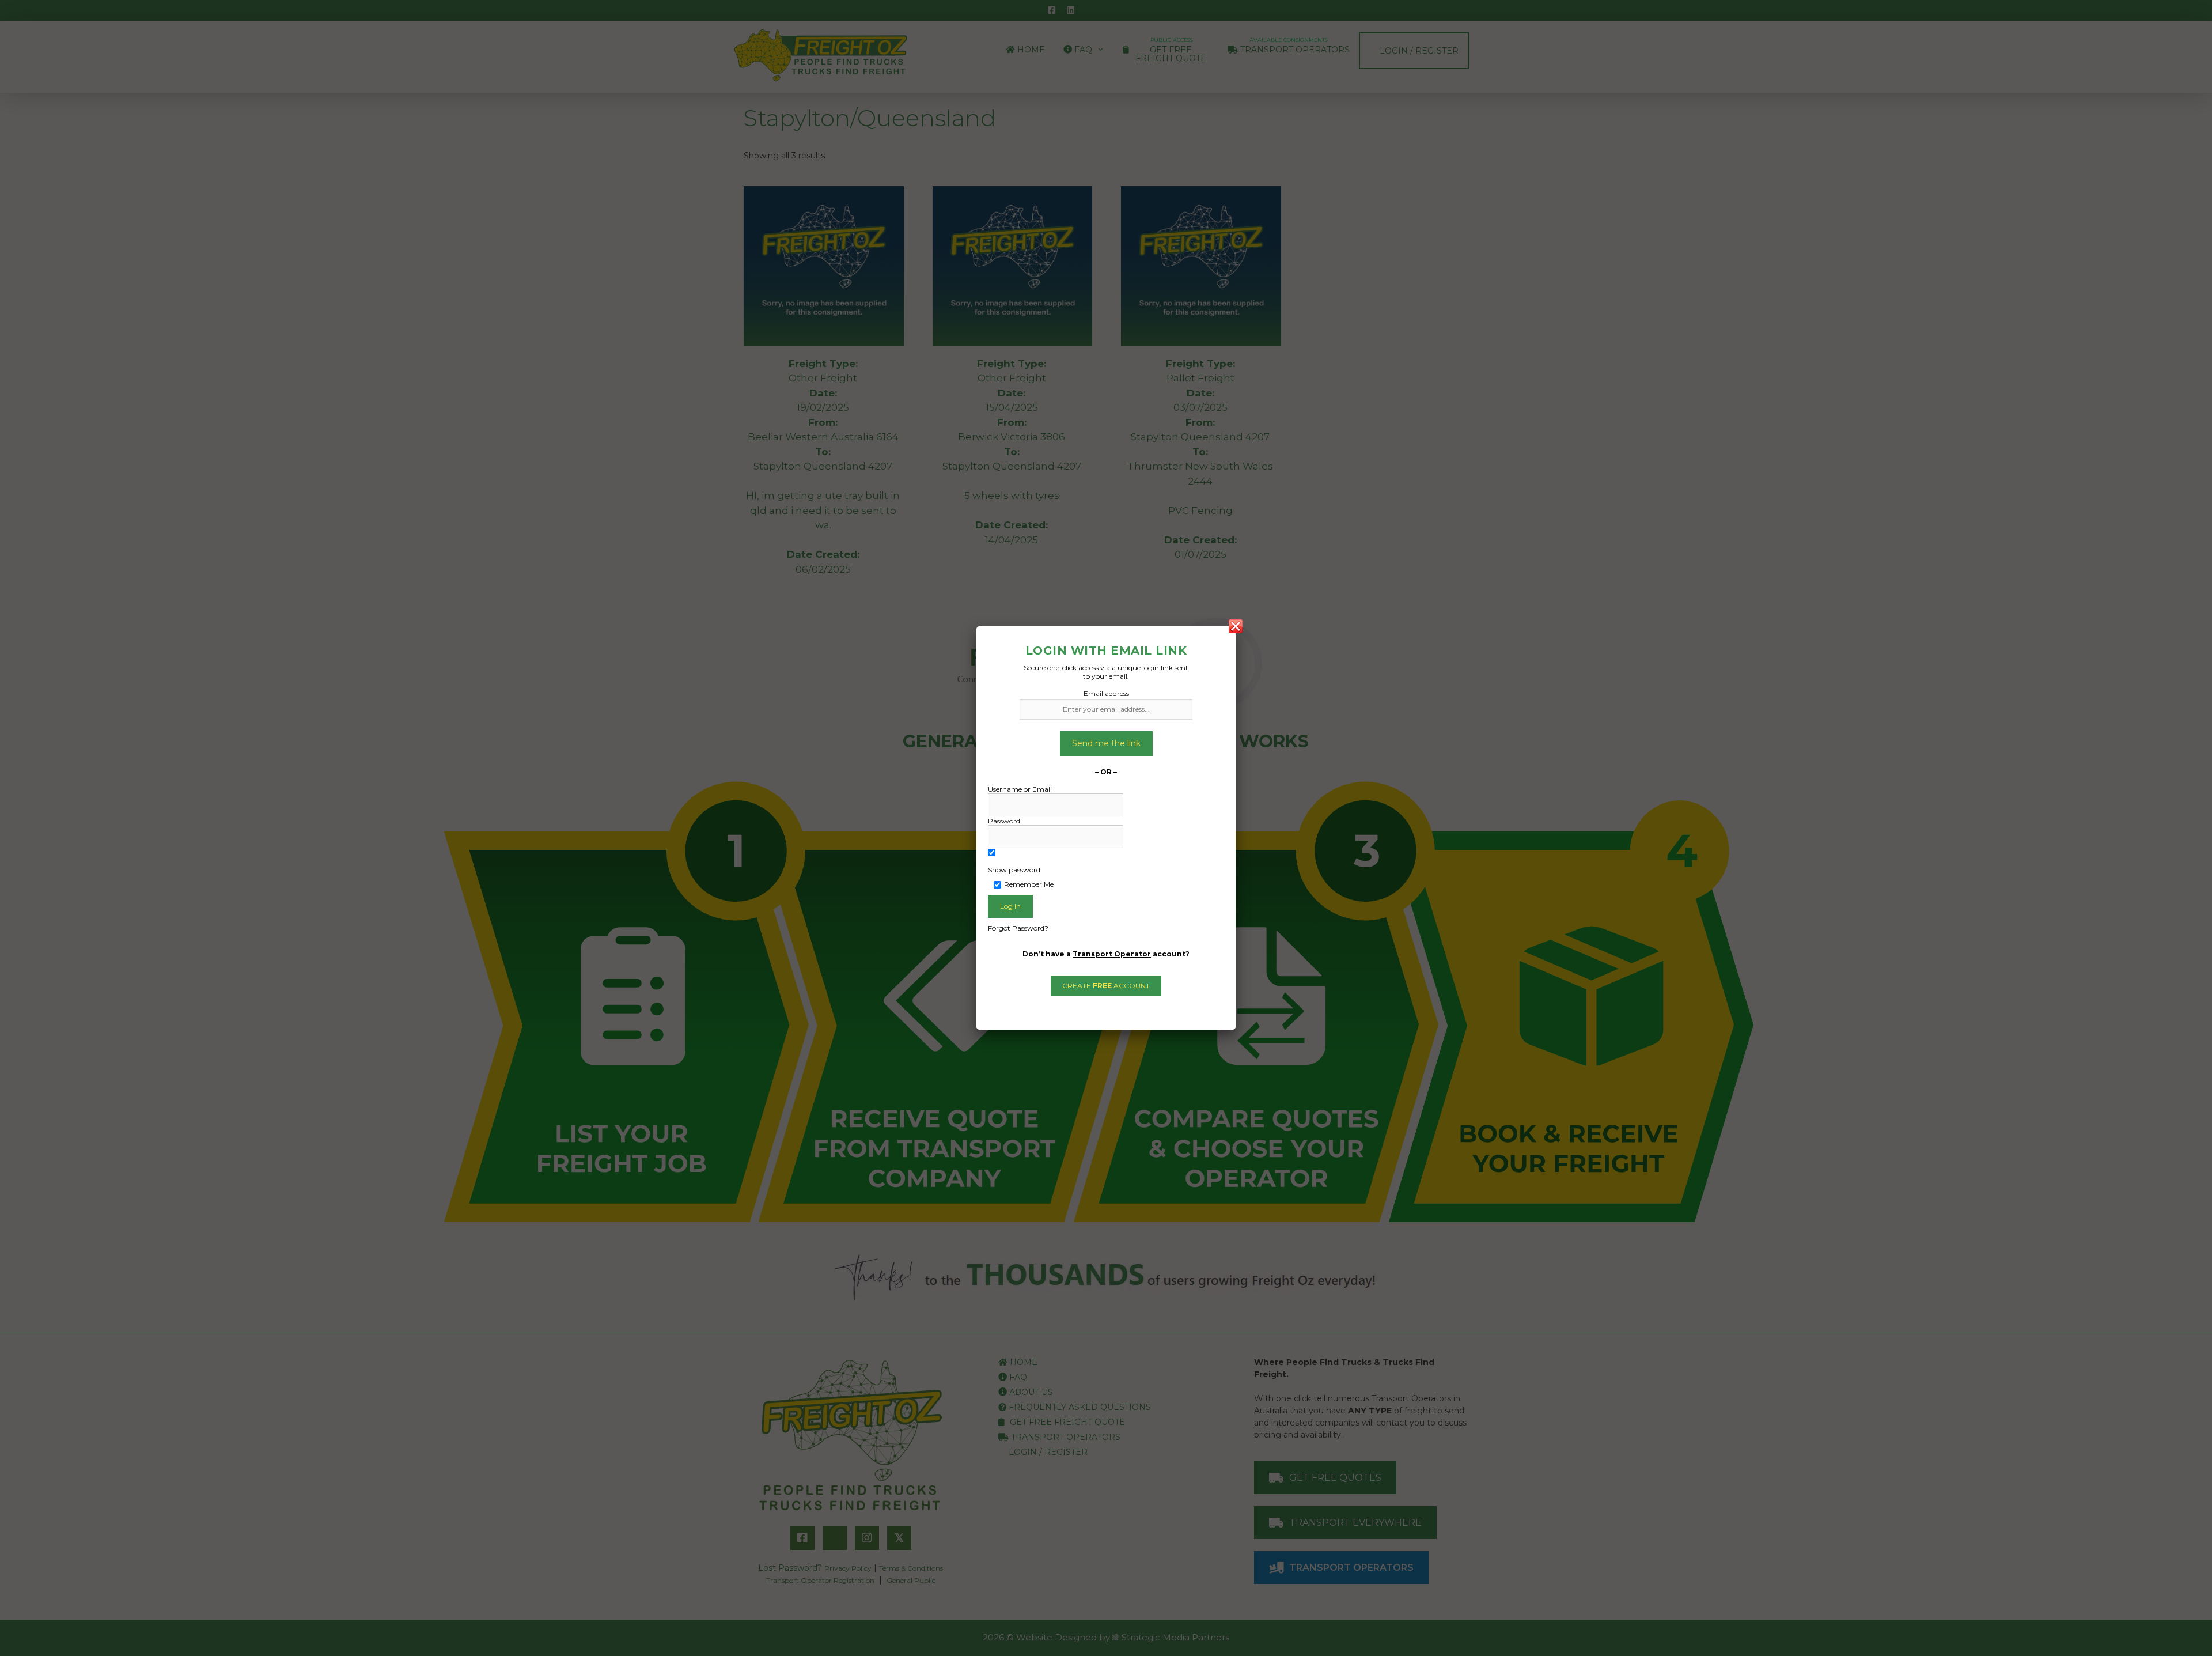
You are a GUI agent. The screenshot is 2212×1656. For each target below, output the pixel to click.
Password (1004, 821)
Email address (1106, 693)
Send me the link (1106, 743)
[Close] (1236, 626)
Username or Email (1020, 789)
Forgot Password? (1018, 928)
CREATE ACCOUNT (1106, 986)
